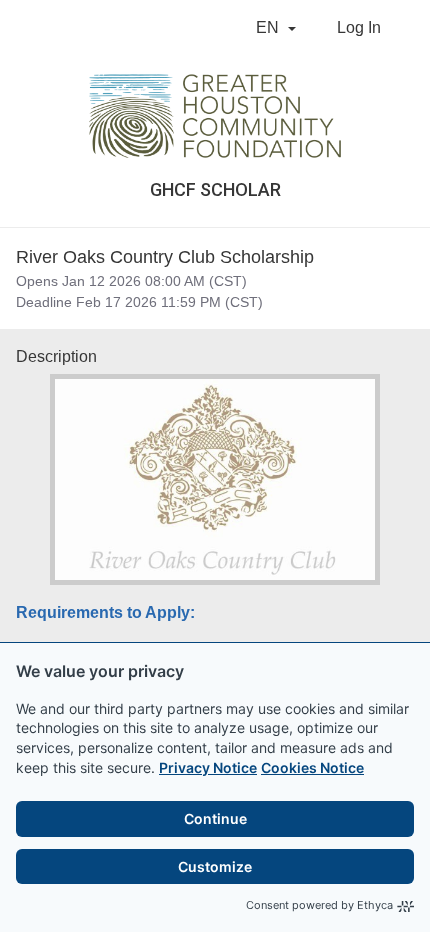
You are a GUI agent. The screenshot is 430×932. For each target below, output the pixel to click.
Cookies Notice (312, 767)
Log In (359, 27)
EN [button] (269, 27)
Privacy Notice (208, 767)
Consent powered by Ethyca (319, 905)
